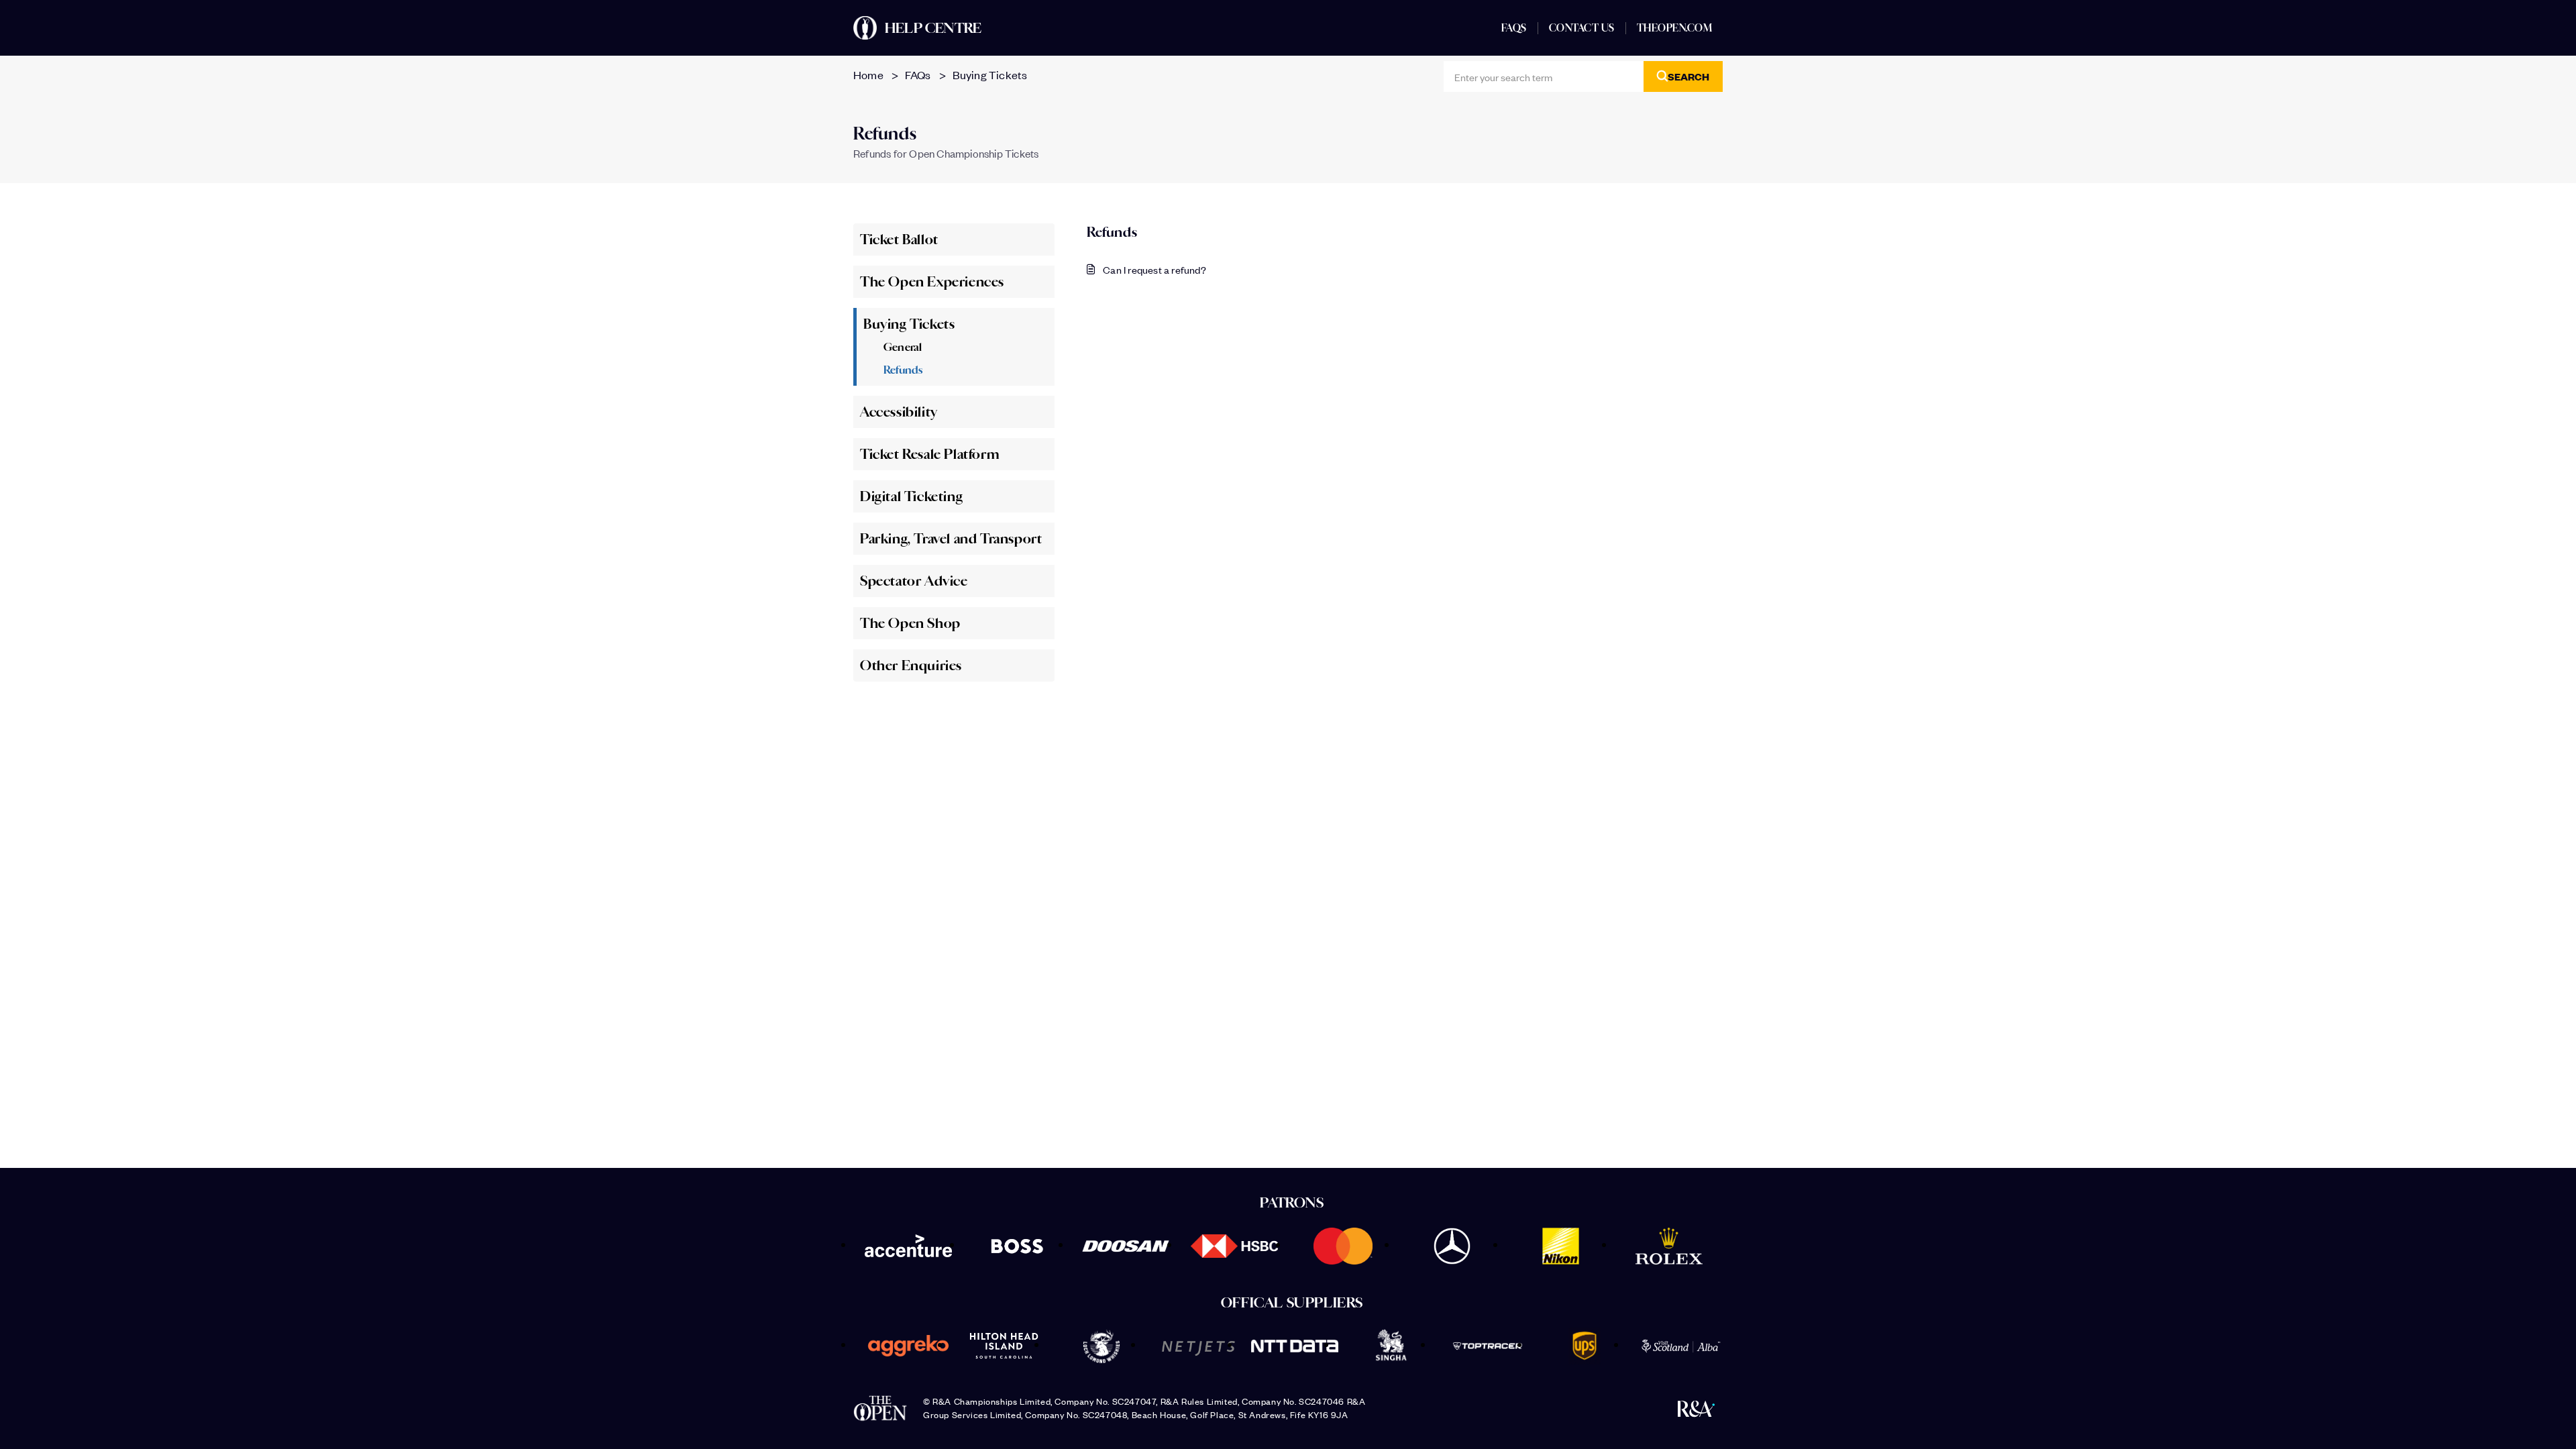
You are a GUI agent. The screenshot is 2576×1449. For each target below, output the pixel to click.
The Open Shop (910, 623)
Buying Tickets (990, 74)
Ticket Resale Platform (929, 454)
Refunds (903, 370)
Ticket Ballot (899, 239)
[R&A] (1696, 1408)
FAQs (1514, 28)
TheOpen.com (1675, 28)
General (903, 347)
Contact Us (1582, 28)
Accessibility (899, 412)
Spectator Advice (914, 581)
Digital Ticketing (911, 496)
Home (868, 74)
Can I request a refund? (1155, 269)
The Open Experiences (932, 282)
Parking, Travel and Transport (951, 539)
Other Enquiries (911, 665)
